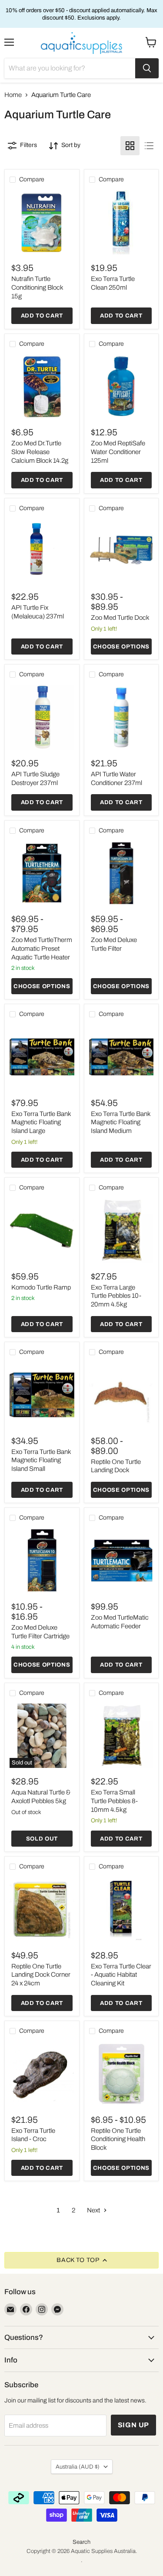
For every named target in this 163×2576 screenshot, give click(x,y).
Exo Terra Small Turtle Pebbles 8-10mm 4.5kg (114, 1801)
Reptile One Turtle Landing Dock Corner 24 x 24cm (41, 1975)
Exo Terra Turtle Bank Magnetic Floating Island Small (41, 1460)
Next (94, 2210)
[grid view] (130, 146)
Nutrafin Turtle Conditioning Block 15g (37, 287)
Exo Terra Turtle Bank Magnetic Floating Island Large (41, 1122)
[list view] (149, 146)
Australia (78, 2467)
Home (13, 95)
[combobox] (70, 68)
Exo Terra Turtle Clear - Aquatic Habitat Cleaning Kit (121, 1975)
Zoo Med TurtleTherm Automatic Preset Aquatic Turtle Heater (42, 948)
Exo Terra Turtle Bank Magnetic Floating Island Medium (121, 1122)
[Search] (147, 68)
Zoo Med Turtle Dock (120, 618)
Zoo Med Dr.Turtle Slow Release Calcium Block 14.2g (40, 452)
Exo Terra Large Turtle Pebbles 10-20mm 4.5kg (116, 1296)
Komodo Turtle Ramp (41, 1287)
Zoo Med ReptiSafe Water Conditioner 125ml (118, 452)
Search (81, 2542)
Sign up (134, 2425)
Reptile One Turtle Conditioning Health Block (118, 2139)
